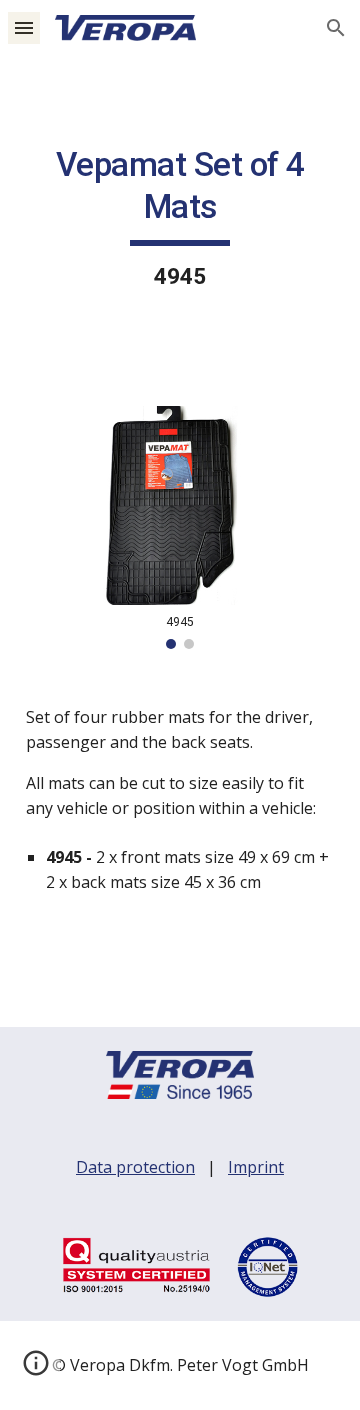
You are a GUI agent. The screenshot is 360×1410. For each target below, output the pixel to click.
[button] (24, 27)
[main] (180, 219)
